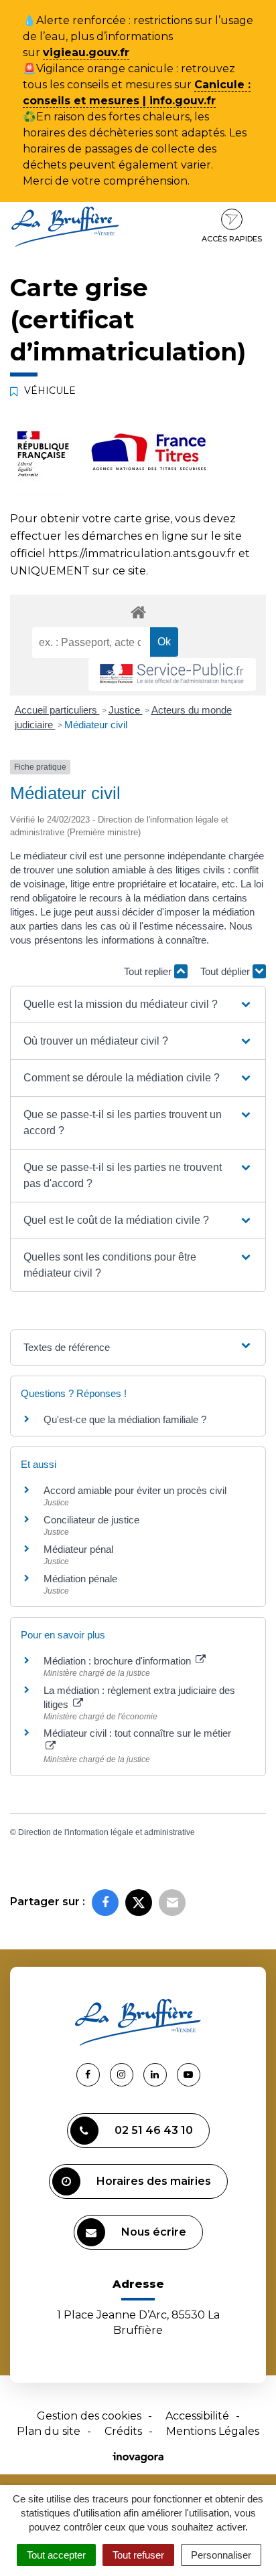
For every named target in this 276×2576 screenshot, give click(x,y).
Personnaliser (221, 2555)
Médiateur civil (96, 725)
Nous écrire (154, 2232)
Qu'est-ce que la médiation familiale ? (125, 1419)
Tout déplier (226, 971)
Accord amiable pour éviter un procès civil (135, 1490)
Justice (126, 710)
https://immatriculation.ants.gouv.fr (142, 553)
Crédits (123, 2431)
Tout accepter (56, 2555)
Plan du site (49, 2431)
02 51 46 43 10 (154, 2130)
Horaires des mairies (154, 2181)
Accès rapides (232, 239)
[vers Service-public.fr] (172, 674)
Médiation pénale (80, 1579)
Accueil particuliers (57, 710)
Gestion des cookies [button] (89, 2416)
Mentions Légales (213, 2431)
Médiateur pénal (78, 1549)
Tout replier (149, 971)
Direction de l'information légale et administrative (107, 1832)
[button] (138, 1004)
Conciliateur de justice (91, 1520)
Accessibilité (197, 2416)
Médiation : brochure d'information (119, 1661)
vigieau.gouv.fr (86, 52)
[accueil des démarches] (138, 612)
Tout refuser (138, 2555)
